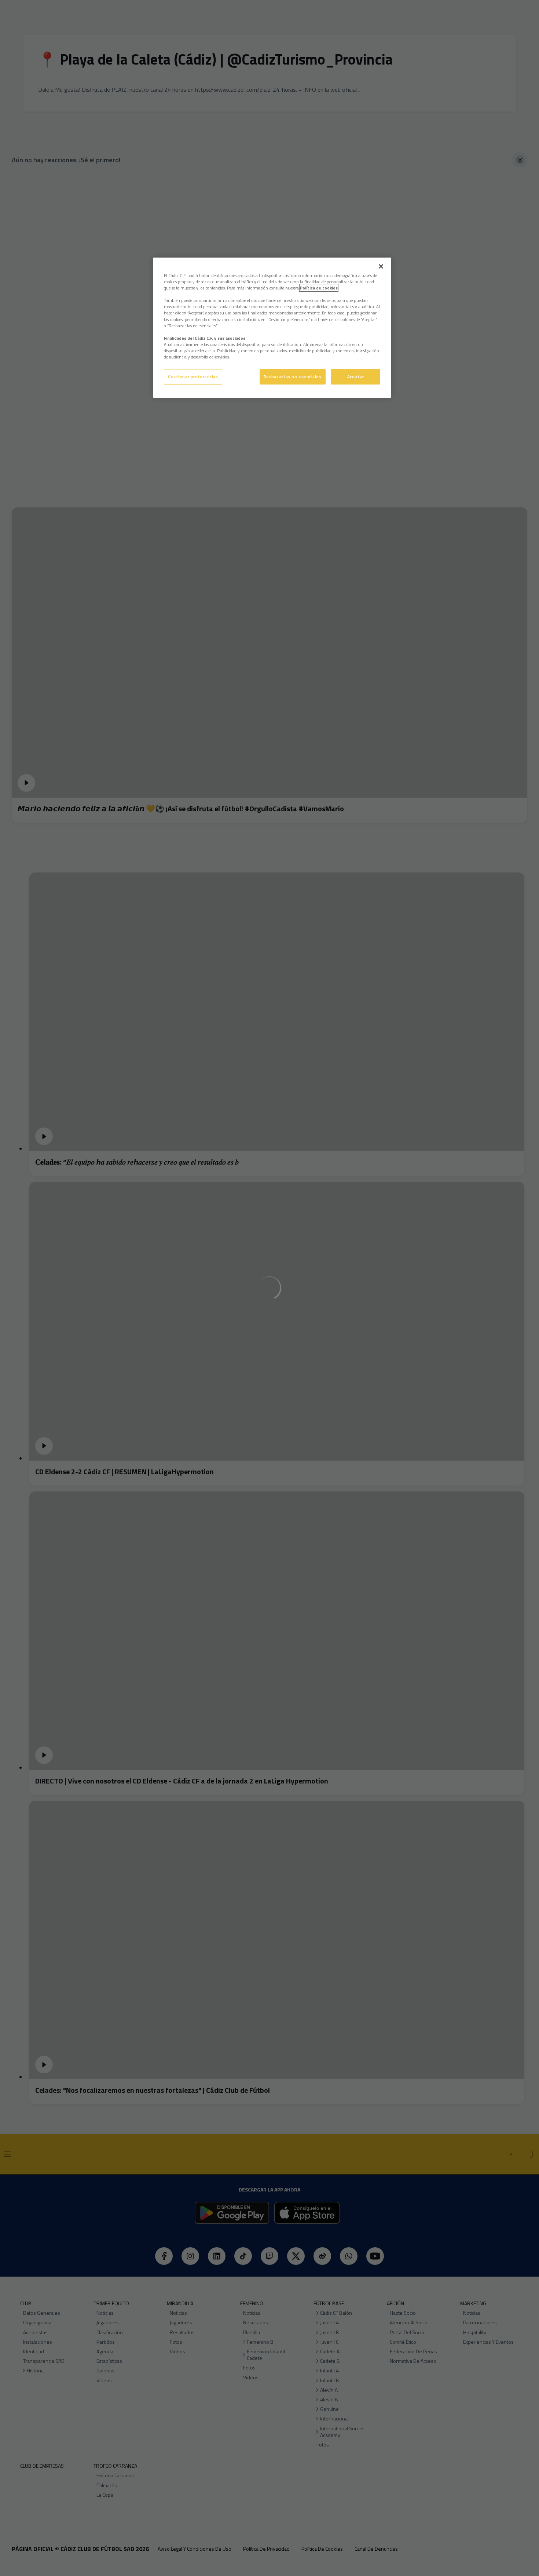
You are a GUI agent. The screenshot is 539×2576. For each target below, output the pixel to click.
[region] (272, 328)
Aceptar (356, 377)
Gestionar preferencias (193, 377)
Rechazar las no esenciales (293, 377)
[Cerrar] (381, 266)
